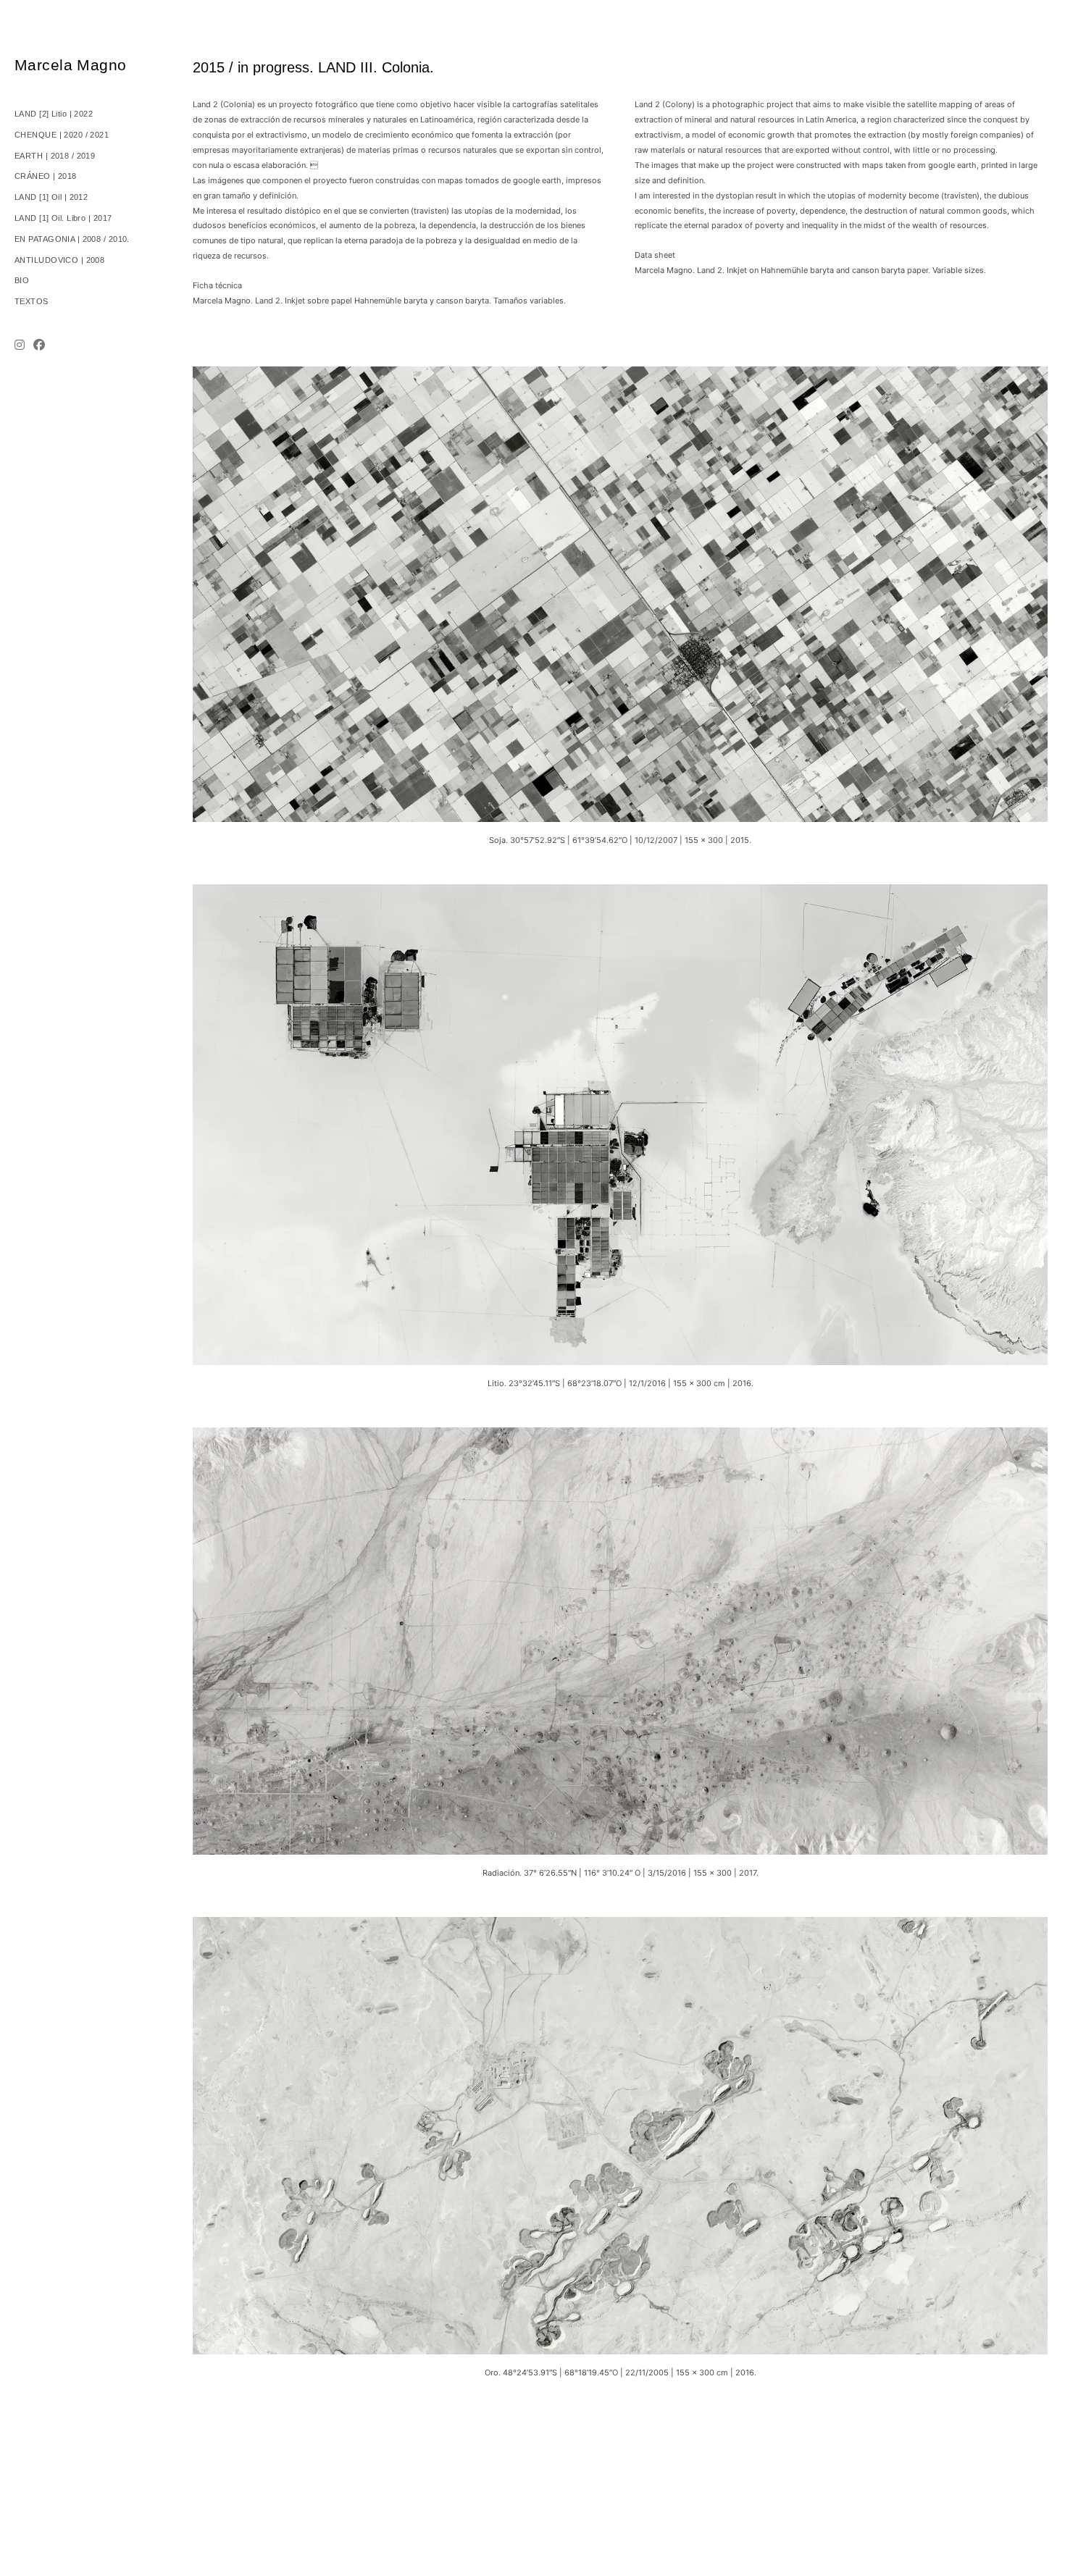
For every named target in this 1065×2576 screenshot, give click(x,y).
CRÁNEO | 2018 (46, 176)
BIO (22, 280)
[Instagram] (22, 347)
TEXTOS (32, 301)
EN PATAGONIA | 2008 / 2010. (72, 239)
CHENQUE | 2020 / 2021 (62, 135)
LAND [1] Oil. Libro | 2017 (63, 218)
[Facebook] (39, 347)
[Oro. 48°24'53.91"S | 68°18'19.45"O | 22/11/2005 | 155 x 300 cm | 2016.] (620, 1924)
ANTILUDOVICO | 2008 (59, 260)
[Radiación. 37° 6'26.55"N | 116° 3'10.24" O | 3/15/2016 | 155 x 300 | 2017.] (620, 1435)
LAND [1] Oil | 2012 (51, 197)
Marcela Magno (70, 65)
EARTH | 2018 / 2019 (55, 156)
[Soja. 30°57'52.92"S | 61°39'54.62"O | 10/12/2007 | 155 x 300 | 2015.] (620, 374)
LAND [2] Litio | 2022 (54, 114)
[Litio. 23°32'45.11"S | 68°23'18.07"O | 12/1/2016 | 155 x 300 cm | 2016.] (620, 891)
